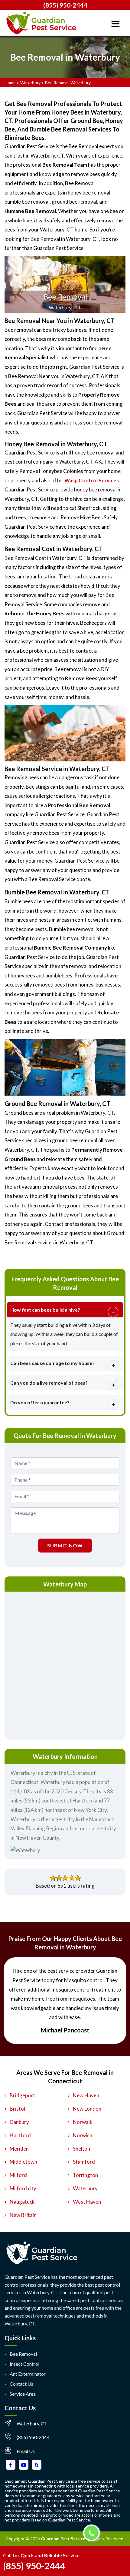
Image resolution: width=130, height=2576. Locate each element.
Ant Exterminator (28, 2374)
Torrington (85, 2175)
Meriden (19, 2149)
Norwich (83, 2135)
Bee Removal (23, 2354)
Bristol (17, 2109)
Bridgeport (22, 2095)
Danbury (19, 2122)
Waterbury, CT (32, 2423)
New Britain (23, 2215)
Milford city (23, 2188)
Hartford (20, 2135)
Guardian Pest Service (63, 2539)
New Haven (86, 2095)
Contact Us (21, 2384)
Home (10, 83)
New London (87, 2109)
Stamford (84, 2162)
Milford (18, 2175)
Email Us (26, 2451)
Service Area (23, 2394)
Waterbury (30, 83)
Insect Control (24, 2364)
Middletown (23, 2162)
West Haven (87, 2202)
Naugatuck (22, 2202)
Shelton (81, 2149)
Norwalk (83, 2122)
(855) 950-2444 (65, 5)
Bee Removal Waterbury (68, 83)
